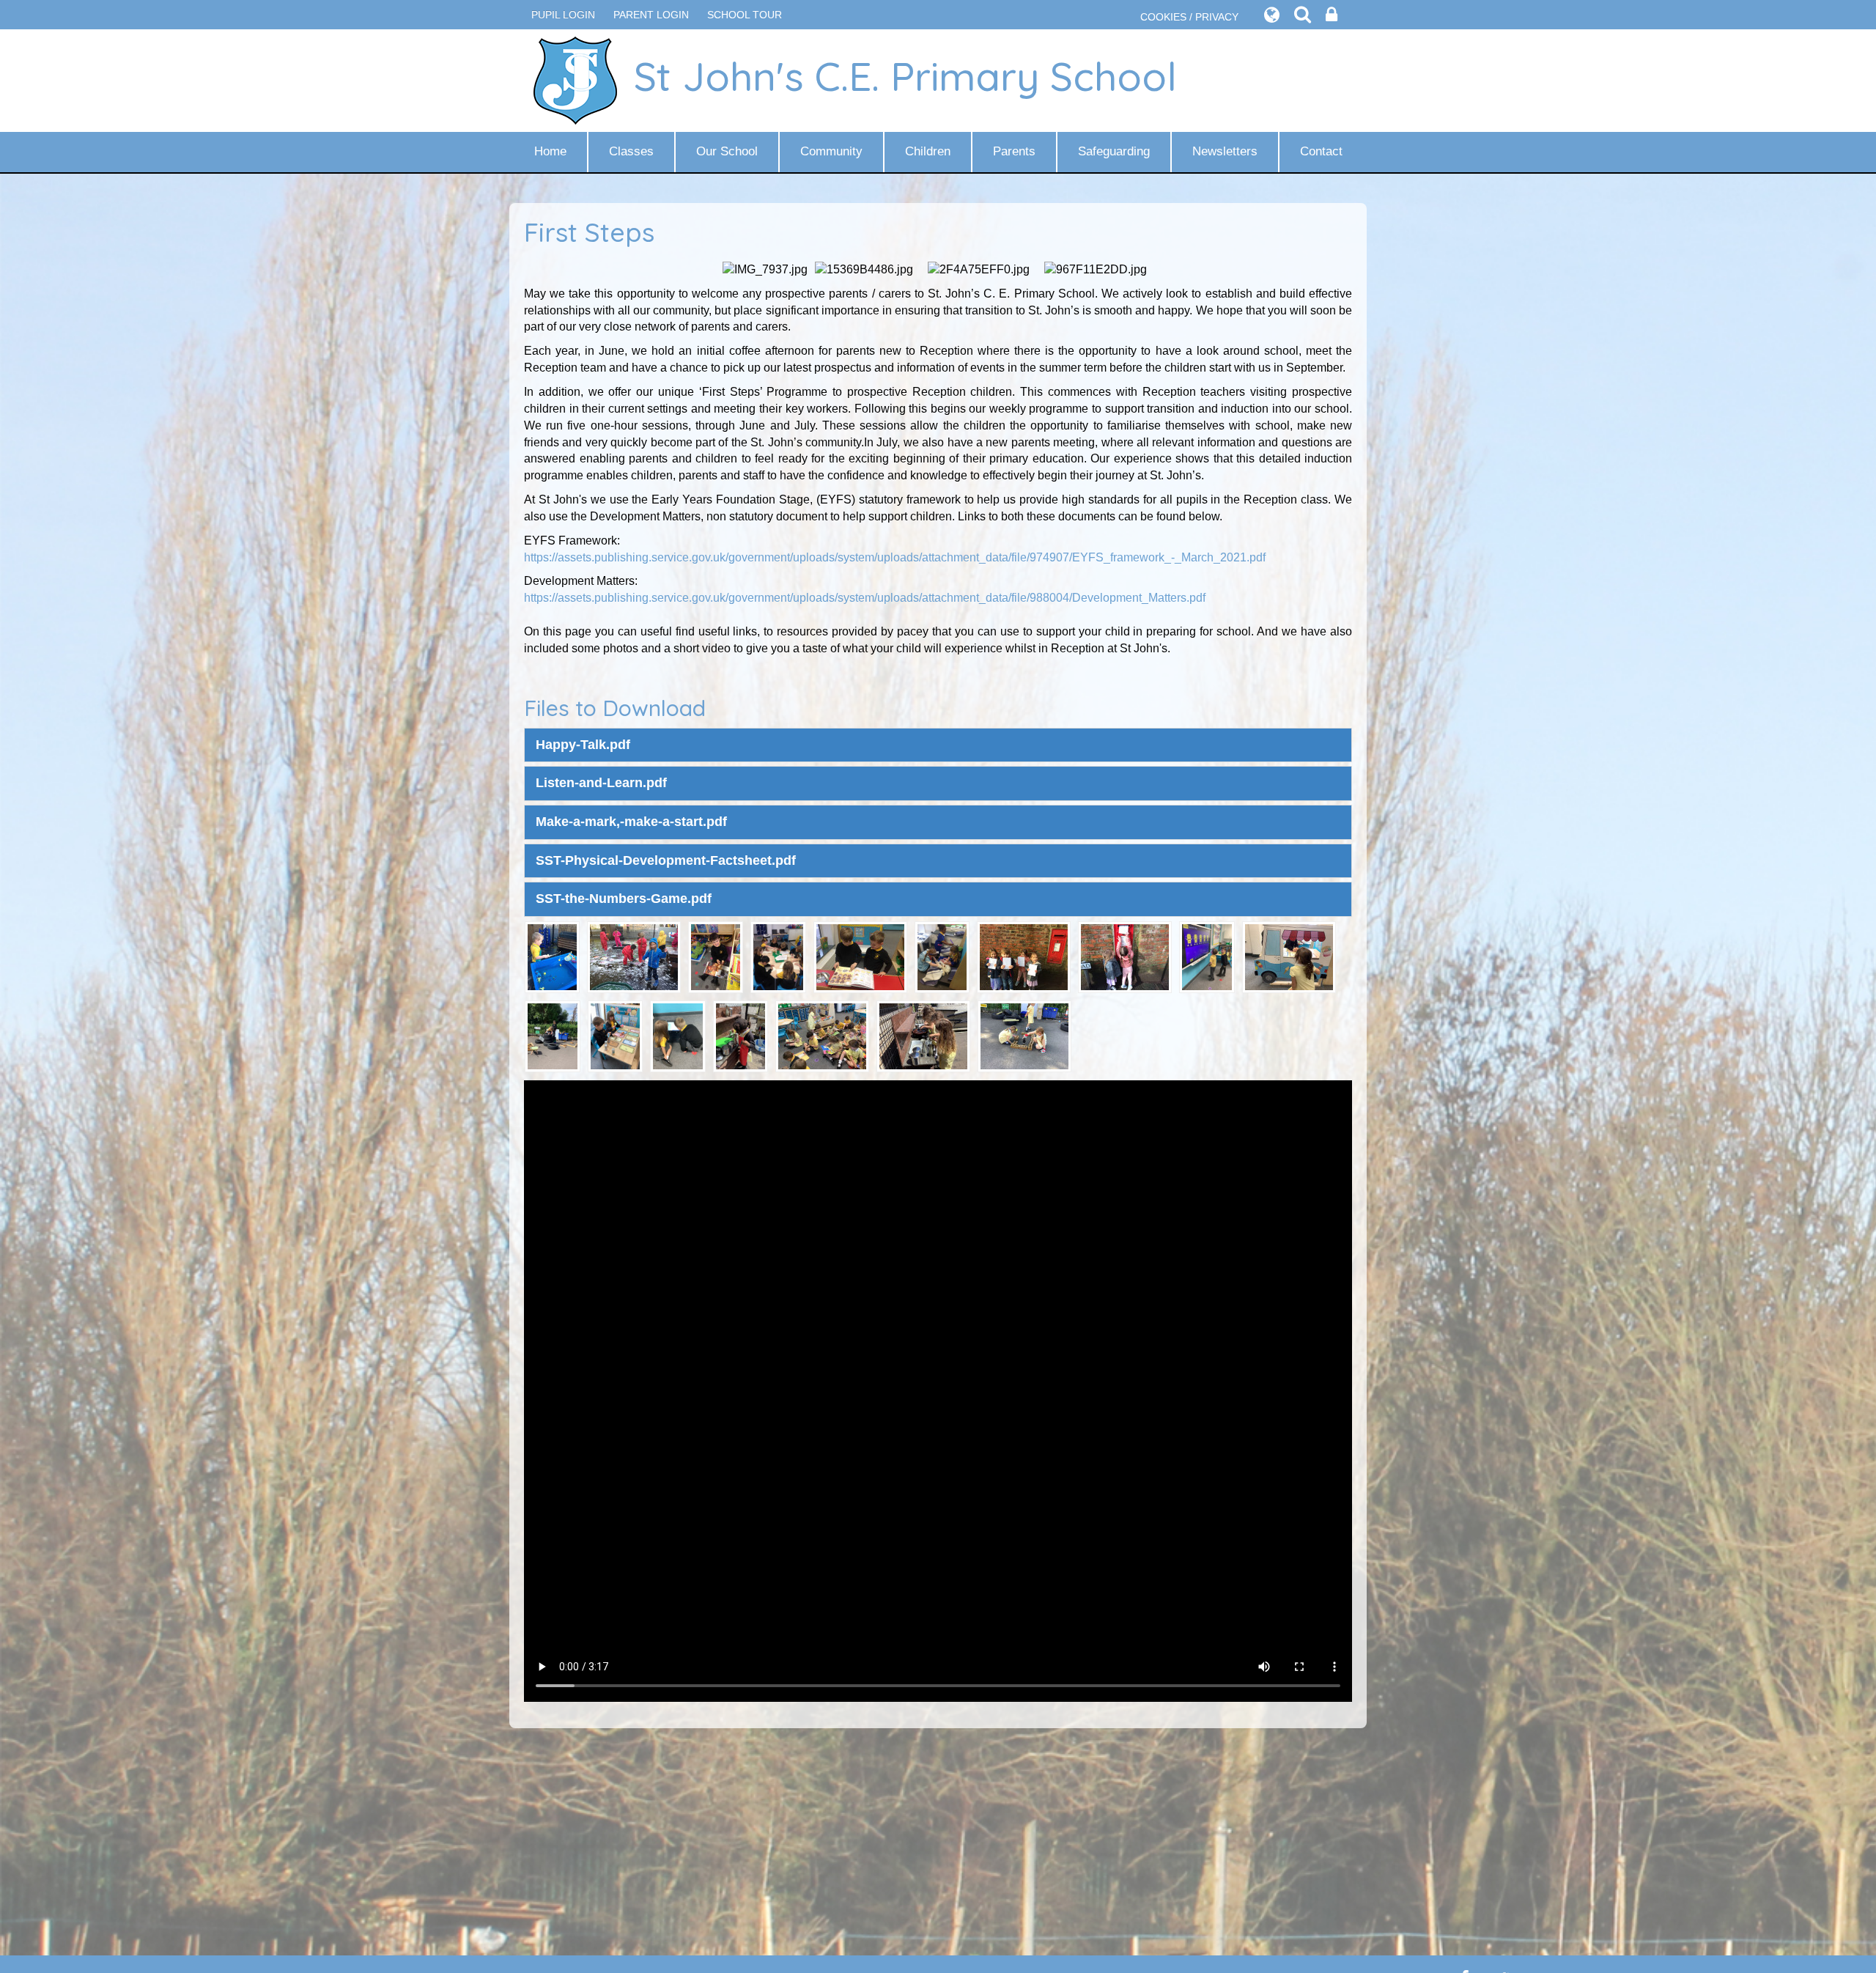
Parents (1014, 151)
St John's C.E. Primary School (905, 76)
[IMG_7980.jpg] (553, 1035)
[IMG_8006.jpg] (1207, 956)
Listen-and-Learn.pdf (601, 783)
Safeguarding (1114, 151)
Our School (727, 151)
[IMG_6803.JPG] (860, 956)
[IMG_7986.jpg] (1289, 956)
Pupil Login (563, 15)
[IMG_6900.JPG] (716, 956)
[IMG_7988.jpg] (616, 1035)
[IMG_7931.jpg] (923, 1035)
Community (831, 151)
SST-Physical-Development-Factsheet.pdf (666, 860)
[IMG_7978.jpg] (741, 1035)
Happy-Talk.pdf (583, 745)
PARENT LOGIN (651, 15)
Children (928, 151)
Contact (1321, 151)
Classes (631, 151)
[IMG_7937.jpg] (822, 1035)
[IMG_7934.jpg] (1024, 1035)
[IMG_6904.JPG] (634, 956)
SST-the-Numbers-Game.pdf (624, 899)
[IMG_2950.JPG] (1125, 956)
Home (550, 151)
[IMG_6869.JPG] (942, 956)
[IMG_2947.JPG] (1024, 956)
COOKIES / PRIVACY (1189, 17)
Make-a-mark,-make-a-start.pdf (631, 822)
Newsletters (1225, 151)
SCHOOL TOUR (745, 15)
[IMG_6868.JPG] (778, 956)
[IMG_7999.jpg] (678, 1035)
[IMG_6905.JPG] (552, 956)
